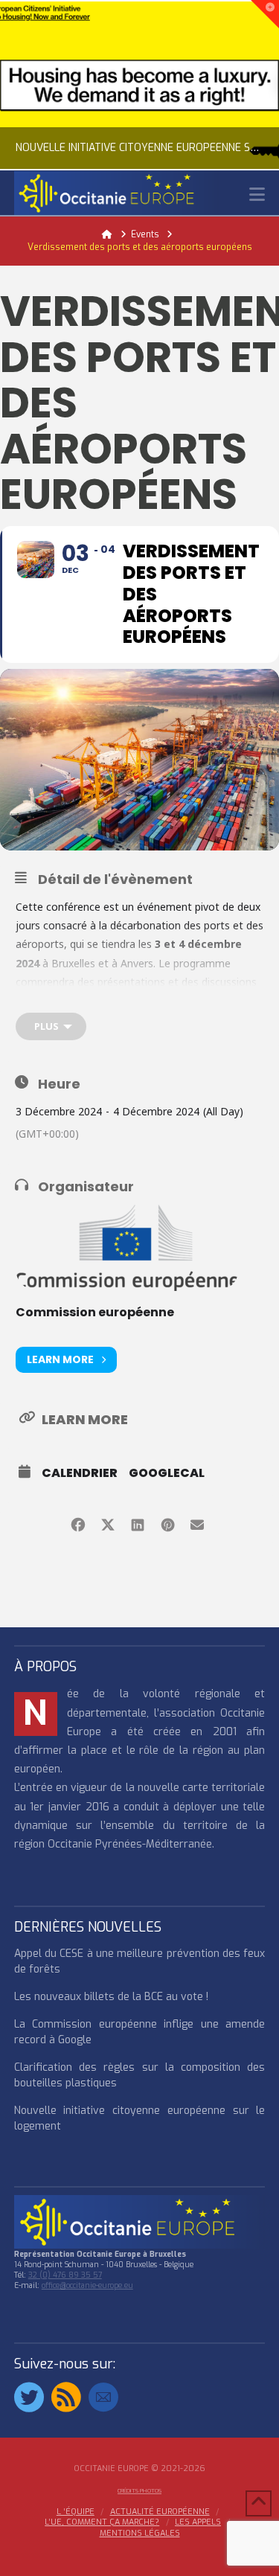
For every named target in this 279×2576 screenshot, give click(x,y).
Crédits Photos (139, 2491)
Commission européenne (95, 1312)
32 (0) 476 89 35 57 (65, 2275)
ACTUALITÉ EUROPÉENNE (160, 2512)
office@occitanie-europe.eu (87, 2285)
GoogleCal (167, 1473)
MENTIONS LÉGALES (140, 2534)
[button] (257, 195)
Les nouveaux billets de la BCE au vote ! (111, 1997)
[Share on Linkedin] (138, 1523)
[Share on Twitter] (108, 1523)
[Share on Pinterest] (168, 1523)
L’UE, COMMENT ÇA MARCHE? (102, 2522)
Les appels (198, 2522)
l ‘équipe (76, 2512)
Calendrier (80, 1473)
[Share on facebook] (78, 1523)
